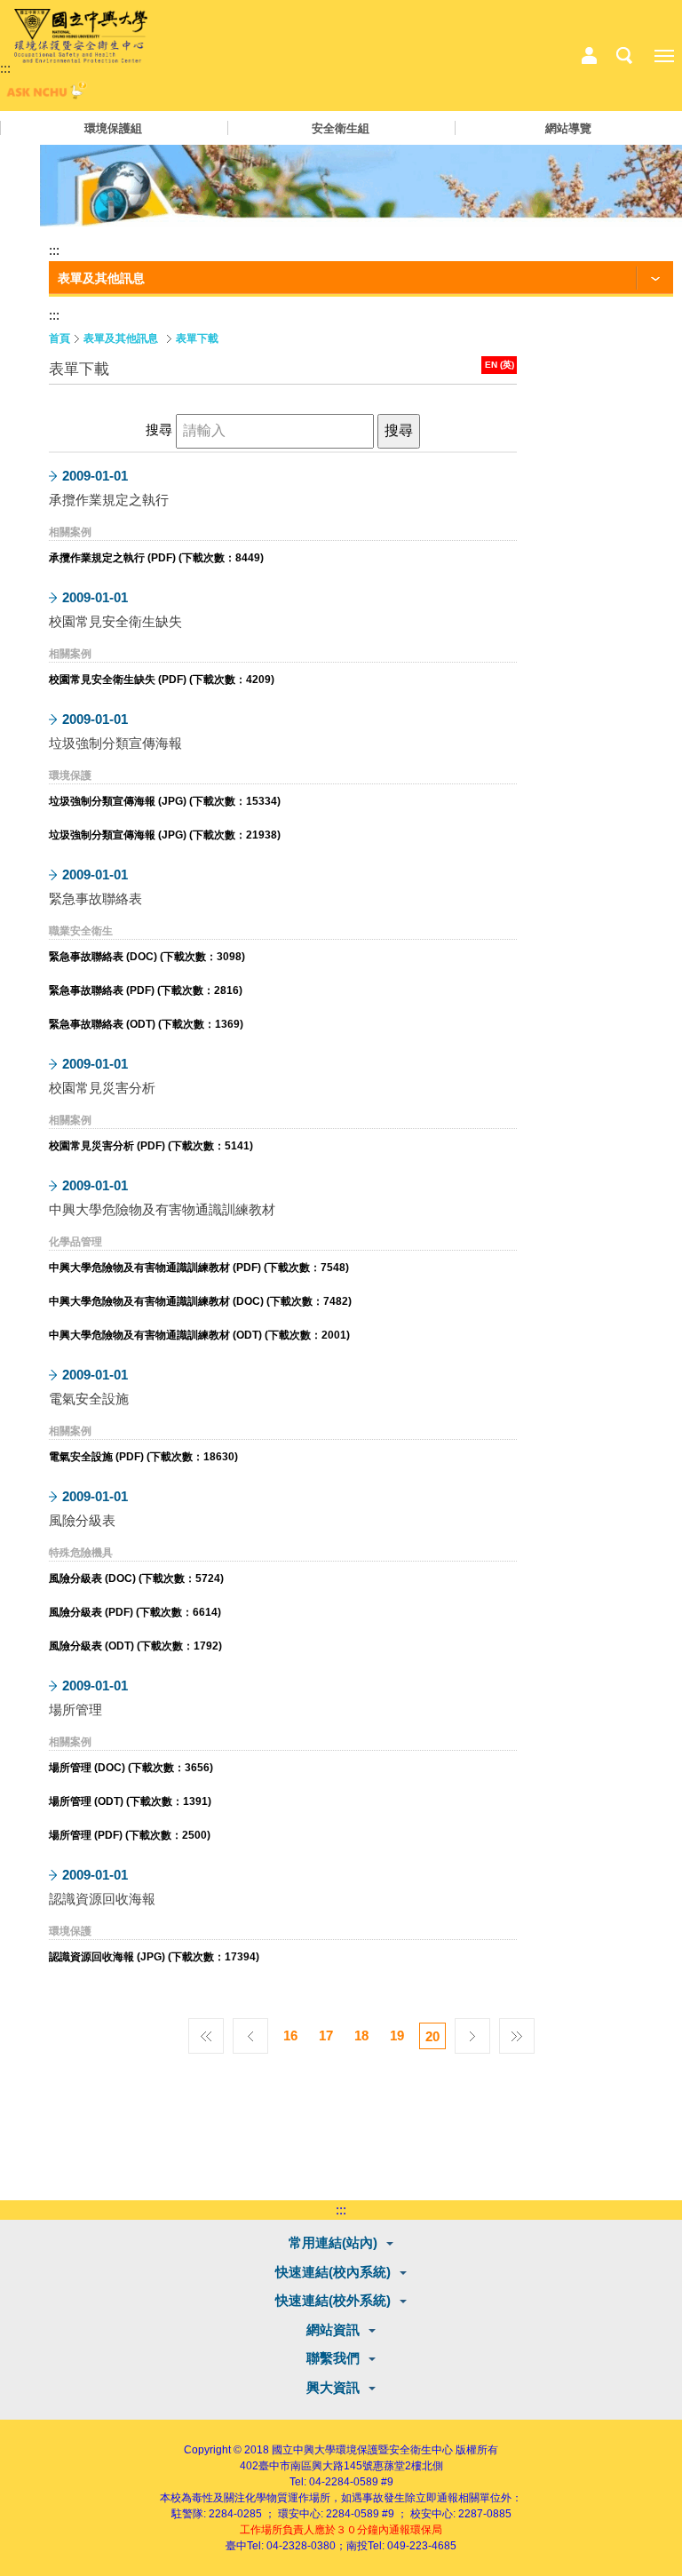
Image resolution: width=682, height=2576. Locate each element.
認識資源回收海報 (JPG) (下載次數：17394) (154, 1957)
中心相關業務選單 (589, 56)
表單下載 (197, 338)
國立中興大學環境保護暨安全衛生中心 (362, 2450)
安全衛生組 (341, 128)
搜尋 (161, 429)
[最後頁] (517, 2031)
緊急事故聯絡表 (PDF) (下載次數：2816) (146, 990)
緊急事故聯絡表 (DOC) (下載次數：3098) (147, 957)
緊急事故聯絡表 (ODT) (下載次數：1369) (146, 1024)
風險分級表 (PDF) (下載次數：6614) (135, 1612)
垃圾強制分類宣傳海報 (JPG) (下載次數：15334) (165, 801)
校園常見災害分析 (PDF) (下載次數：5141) (151, 1146)
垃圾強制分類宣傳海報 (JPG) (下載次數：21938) (165, 835)
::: (5, 68)
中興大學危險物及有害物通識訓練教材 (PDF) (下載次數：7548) (199, 1268)
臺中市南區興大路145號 (316, 2466)
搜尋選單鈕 (624, 56)
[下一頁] (472, 2031)
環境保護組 (113, 128)
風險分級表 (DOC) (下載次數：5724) (136, 1578)
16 (290, 2035)
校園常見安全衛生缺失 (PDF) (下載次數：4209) (162, 680)
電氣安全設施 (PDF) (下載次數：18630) (143, 1457)
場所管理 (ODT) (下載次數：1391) (130, 1801)
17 (326, 2035)
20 (432, 2036)
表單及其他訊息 (121, 338)
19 (397, 2035)
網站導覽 (568, 128)
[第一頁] (206, 2031)
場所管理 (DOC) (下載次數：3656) (131, 1768)
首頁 (59, 338)
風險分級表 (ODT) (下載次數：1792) (135, 1646)
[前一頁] (250, 2031)
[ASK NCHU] (44, 95)
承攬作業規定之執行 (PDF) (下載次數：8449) (156, 558)
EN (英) (500, 365)
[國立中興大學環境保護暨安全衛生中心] (81, 36)
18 (361, 2035)
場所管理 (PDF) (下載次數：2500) (130, 1835)
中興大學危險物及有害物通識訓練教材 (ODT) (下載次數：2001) (199, 1335)
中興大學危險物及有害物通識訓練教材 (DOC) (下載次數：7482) (200, 1301)
